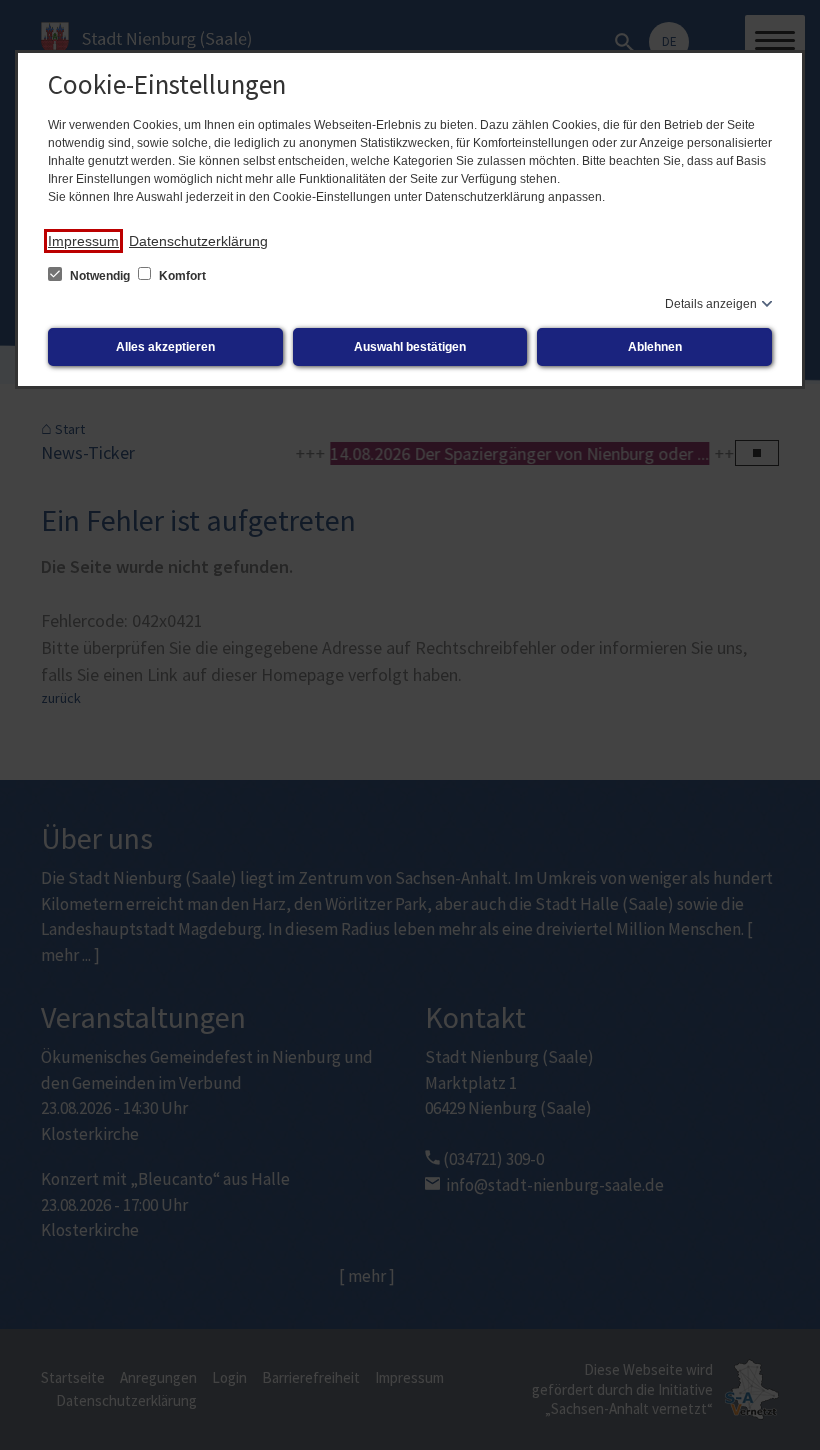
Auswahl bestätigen (410, 347)
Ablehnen (655, 347)
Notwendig (100, 276)
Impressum (83, 241)
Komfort (181, 276)
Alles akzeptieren (165, 347)
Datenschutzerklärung (198, 241)
